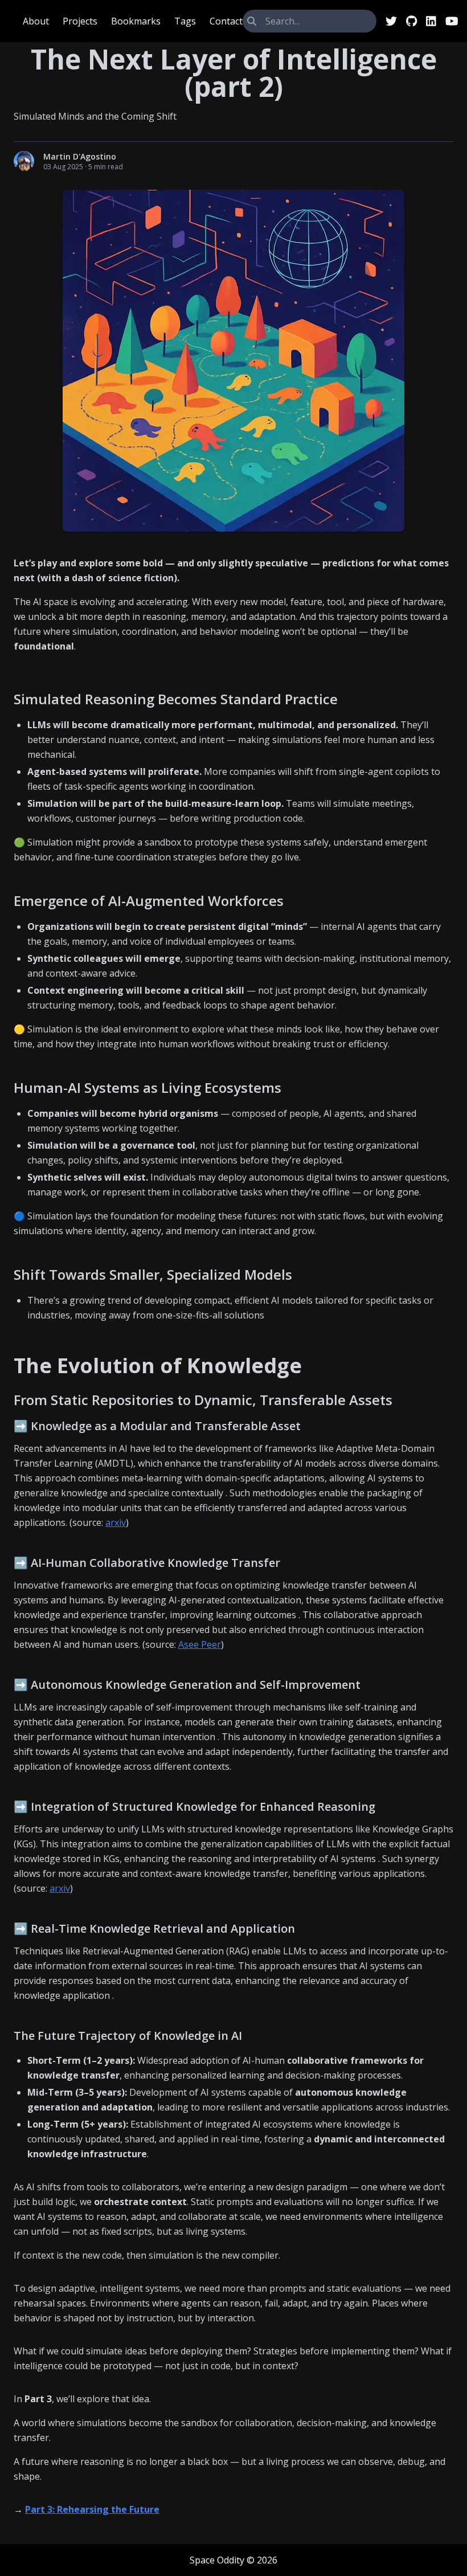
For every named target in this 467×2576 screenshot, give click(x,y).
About (36, 21)
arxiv (116, 1522)
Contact (226, 21)
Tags (185, 21)
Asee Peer (200, 1644)
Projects (80, 21)
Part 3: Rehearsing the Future (92, 2509)
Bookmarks (136, 21)
